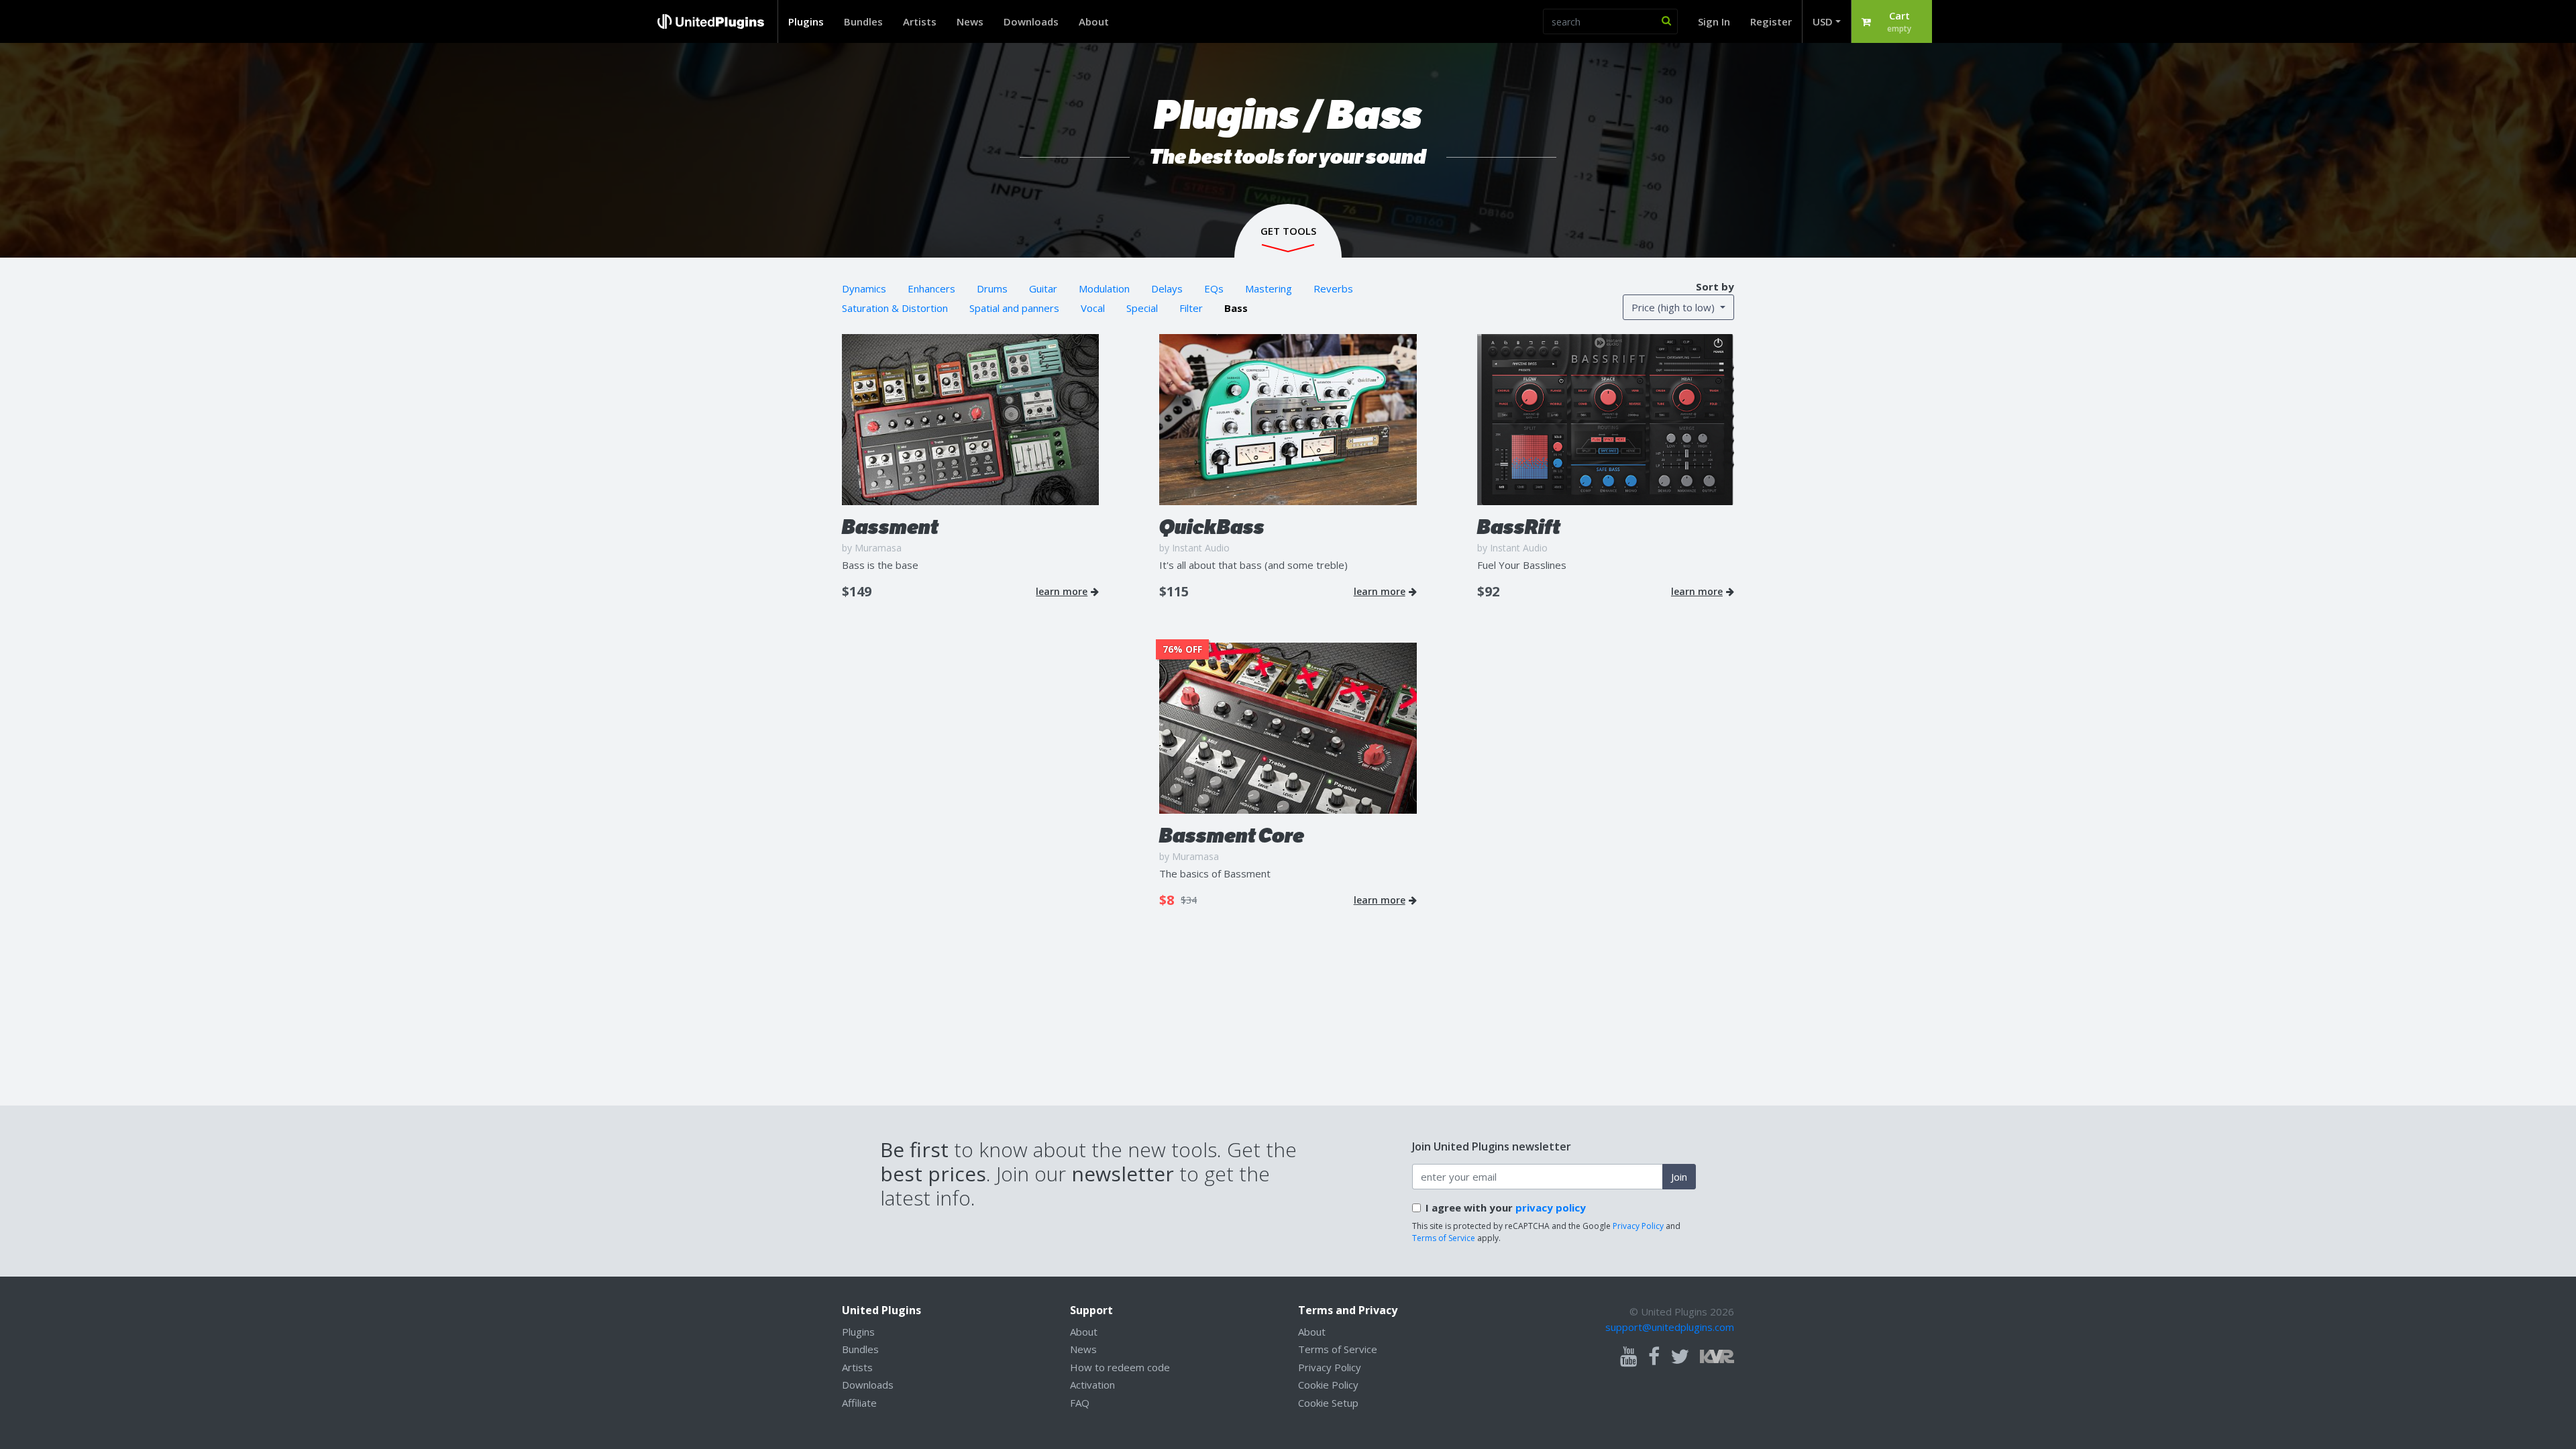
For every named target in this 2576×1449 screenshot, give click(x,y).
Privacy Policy (1638, 1226)
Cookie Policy (1328, 1385)
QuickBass (1212, 527)
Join (1679, 1177)
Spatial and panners (1014, 308)
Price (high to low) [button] (1674, 307)
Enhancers (931, 288)
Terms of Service (1444, 1238)
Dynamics (864, 288)
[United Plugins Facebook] (1654, 1357)
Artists (920, 21)
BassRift (1519, 527)
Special (1142, 308)
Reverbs (1333, 288)
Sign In (1714, 21)
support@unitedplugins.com (1670, 1327)
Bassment (890, 527)
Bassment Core (1232, 836)
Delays (1167, 288)
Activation (1092, 1385)
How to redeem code (1120, 1367)
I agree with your (1506, 1207)
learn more (1062, 592)
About (1094, 21)
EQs (1214, 288)
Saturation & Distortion (895, 308)
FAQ (1080, 1403)
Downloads (1031, 21)
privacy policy (1551, 1207)
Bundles (863, 21)
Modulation (1104, 288)
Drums (992, 288)
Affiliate (859, 1403)
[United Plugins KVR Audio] (1717, 1355)
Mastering (1269, 288)
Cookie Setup (1328, 1403)
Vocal (1093, 308)
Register (1771, 21)
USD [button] (1823, 21)
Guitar (1043, 288)
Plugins (806, 21)
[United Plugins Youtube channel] (1629, 1357)
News (970, 21)
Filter (1191, 308)
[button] (1892, 21)
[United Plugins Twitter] (1680, 1357)
